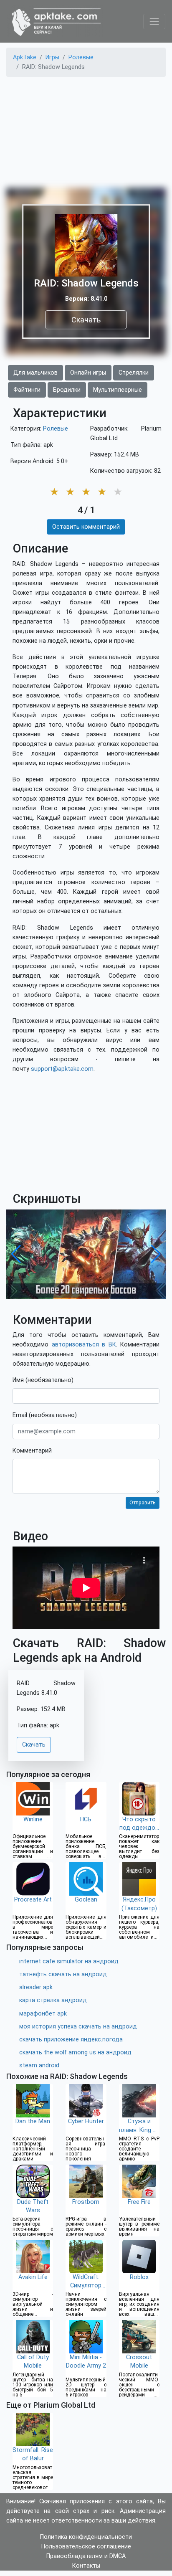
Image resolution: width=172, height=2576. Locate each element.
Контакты (86, 2566)
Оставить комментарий (86, 527)
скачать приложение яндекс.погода (71, 2040)
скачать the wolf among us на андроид (75, 2052)
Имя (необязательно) (43, 1380)
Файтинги (27, 390)
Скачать (86, 320)
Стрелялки (134, 373)
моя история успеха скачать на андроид (78, 2027)
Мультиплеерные (118, 390)
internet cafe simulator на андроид (69, 1961)
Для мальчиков (35, 373)
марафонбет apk (43, 2014)
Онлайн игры (88, 373)
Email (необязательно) (45, 1415)
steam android (39, 2065)
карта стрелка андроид (53, 2000)
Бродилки (67, 390)
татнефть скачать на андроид (63, 1974)
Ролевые (56, 429)
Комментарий (32, 1451)
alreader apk (36, 1987)
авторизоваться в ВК (84, 1345)
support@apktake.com (62, 1069)
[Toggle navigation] (154, 22)
